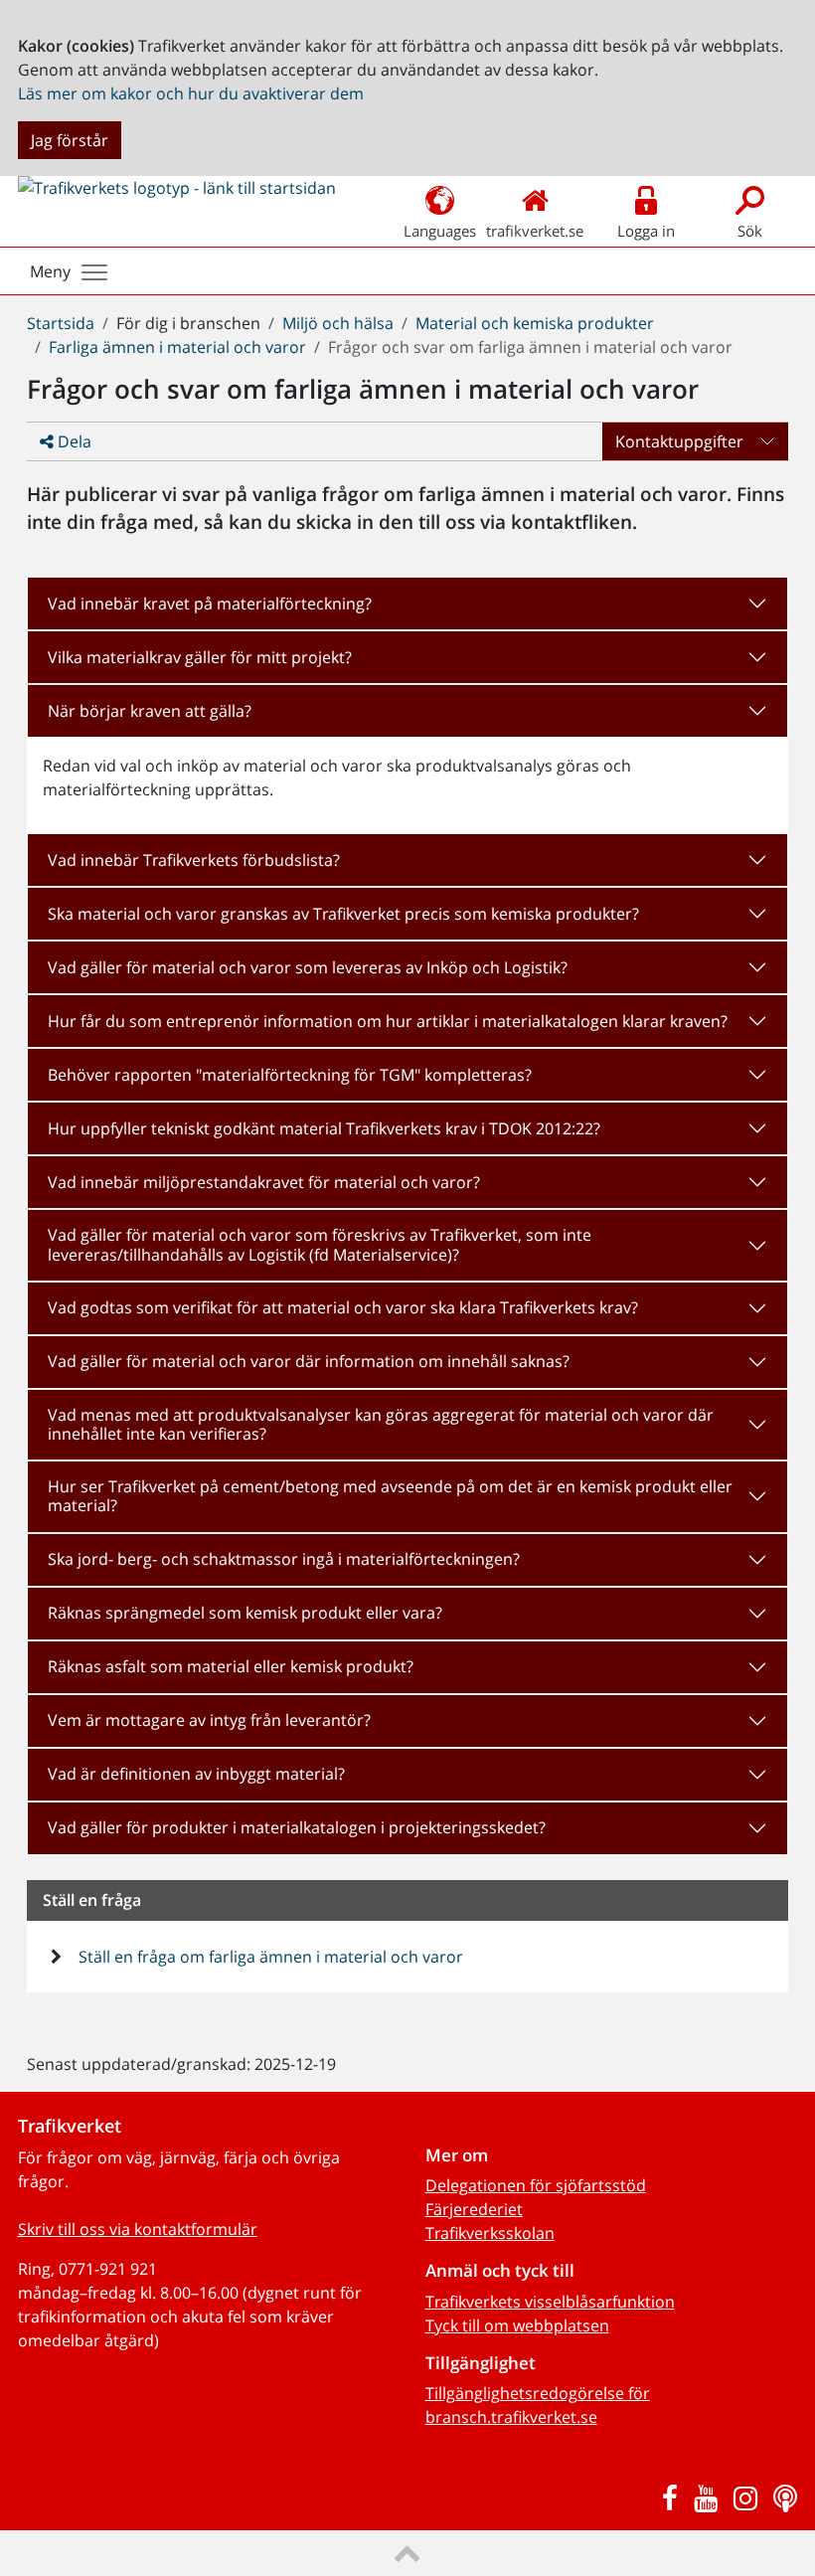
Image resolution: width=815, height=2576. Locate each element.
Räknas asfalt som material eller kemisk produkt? (231, 1666)
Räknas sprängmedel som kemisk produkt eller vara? (245, 1613)
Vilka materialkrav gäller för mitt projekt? (200, 657)
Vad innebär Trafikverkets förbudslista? (194, 860)
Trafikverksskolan (490, 2233)
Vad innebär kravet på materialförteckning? (210, 603)
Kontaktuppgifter (679, 441)
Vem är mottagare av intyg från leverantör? (209, 1720)
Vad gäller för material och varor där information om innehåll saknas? (309, 1361)
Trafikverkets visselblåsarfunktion (550, 2302)
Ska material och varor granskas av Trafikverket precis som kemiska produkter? (343, 914)
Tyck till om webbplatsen (517, 2325)
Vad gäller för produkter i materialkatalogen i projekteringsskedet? (297, 1827)
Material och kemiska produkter (535, 323)
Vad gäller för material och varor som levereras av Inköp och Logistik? (308, 967)
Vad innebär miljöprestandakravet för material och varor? (264, 1182)
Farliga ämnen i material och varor (177, 347)
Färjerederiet (474, 2209)
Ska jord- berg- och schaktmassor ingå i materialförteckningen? (284, 1559)
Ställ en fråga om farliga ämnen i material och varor (269, 1957)
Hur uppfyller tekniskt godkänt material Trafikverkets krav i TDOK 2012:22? (324, 1128)
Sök (750, 231)
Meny (50, 271)
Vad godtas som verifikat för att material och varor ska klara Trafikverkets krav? (343, 1307)
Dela (73, 441)
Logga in (646, 231)
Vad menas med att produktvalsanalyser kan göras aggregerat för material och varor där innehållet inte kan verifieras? (381, 1424)
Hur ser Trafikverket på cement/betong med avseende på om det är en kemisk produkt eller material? (390, 1496)
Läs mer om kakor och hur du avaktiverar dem (191, 93)
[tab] (407, 603)
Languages (440, 231)
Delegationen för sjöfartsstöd (536, 2185)
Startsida (61, 323)
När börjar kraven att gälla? (150, 711)
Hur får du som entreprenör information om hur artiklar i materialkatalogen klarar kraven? (388, 1021)
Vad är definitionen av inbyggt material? (196, 1774)
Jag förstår (70, 140)
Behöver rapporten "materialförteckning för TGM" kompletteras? (290, 1075)
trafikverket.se (535, 231)
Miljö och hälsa (338, 323)
